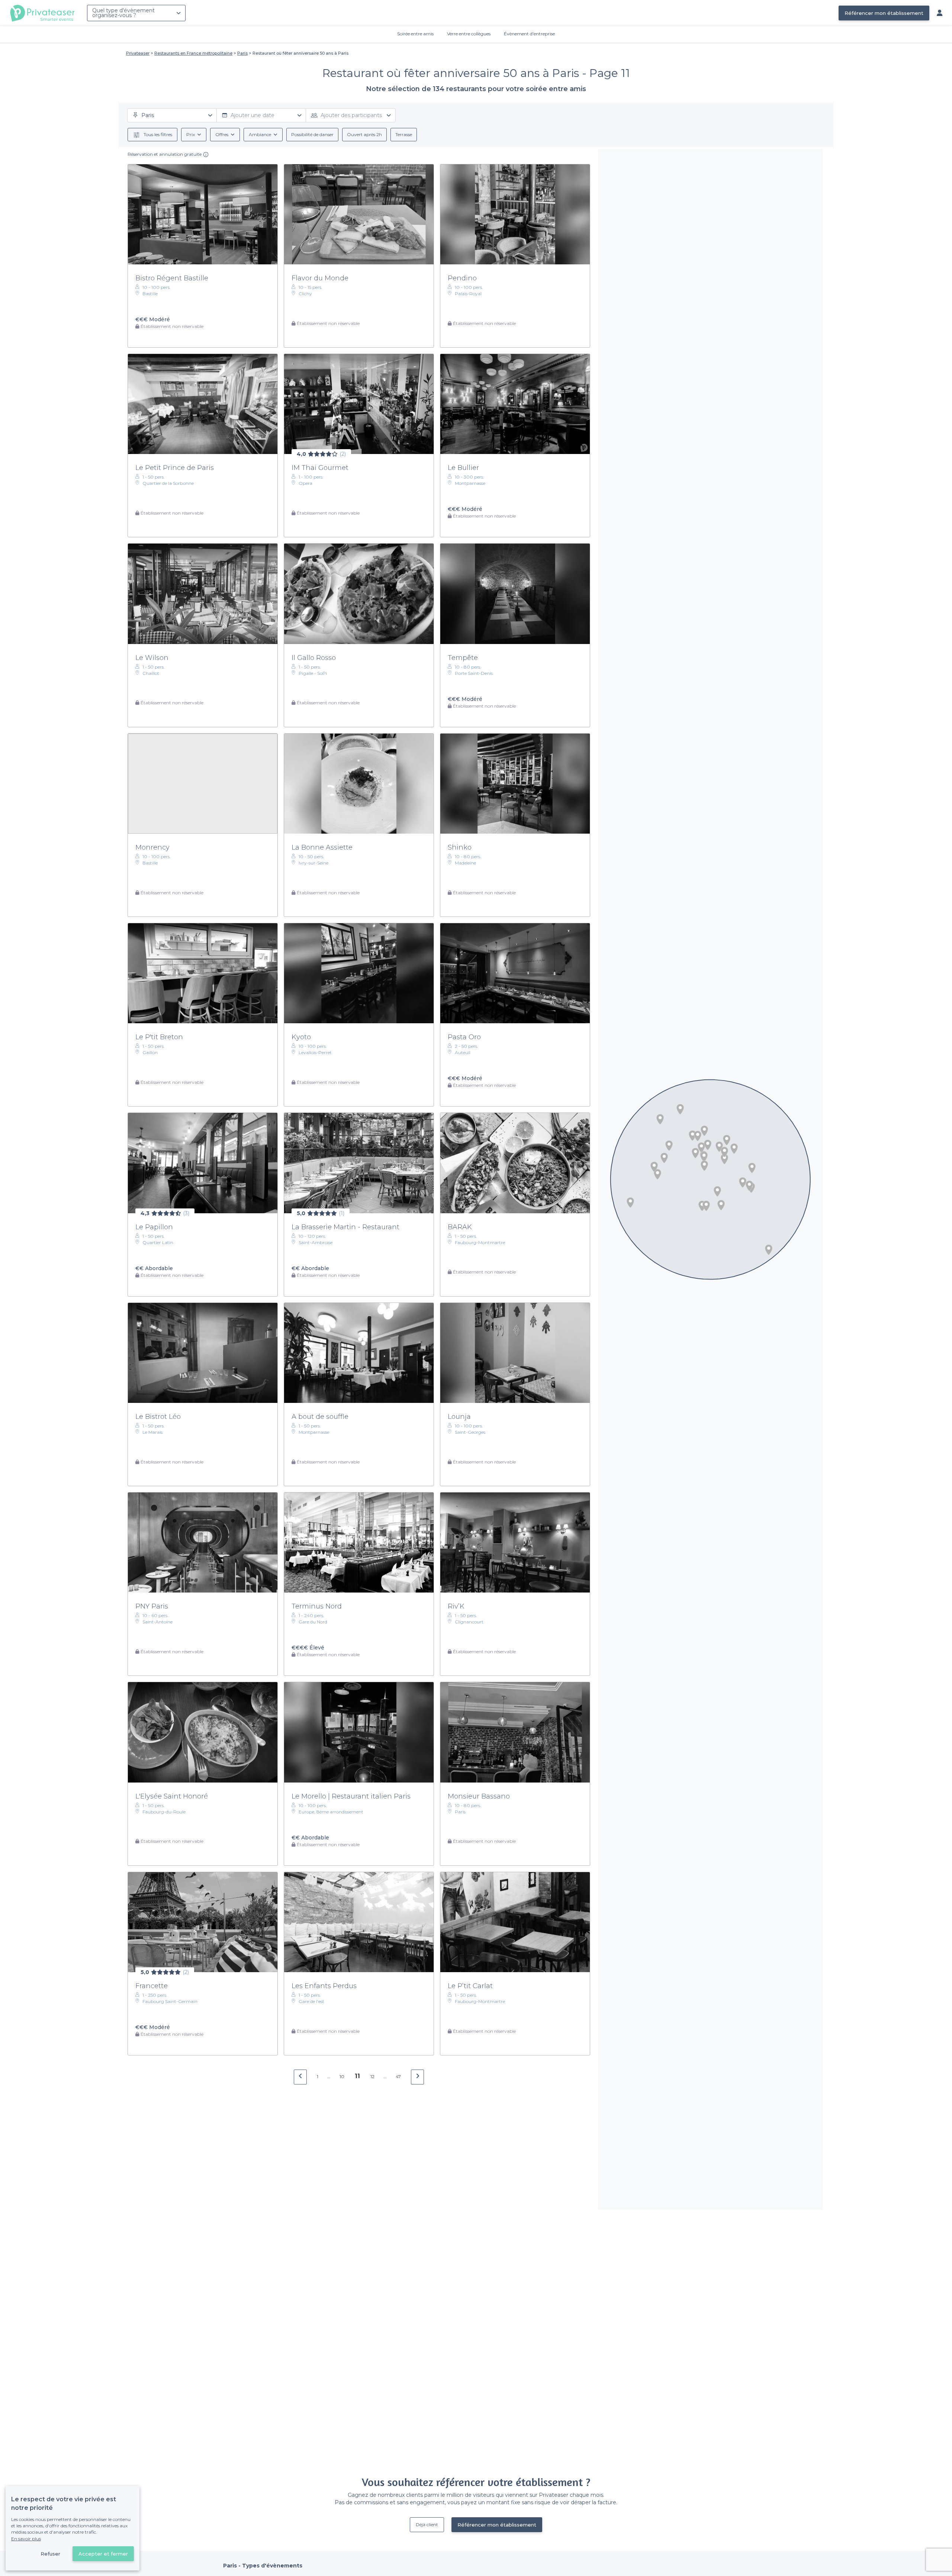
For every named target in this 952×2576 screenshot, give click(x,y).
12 (372, 2076)
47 (398, 2076)
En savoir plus (26, 2539)
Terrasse (404, 134)
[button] (701, 1147)
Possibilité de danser (312, 134)
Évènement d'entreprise (529, 34)
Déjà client (427, 2525)
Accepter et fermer (103, 2554)
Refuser (50, 2554)
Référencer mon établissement (884, 13)
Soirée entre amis (415, 34)
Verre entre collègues (469, 34)
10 (342, 2076)
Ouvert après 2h (364, 134)
